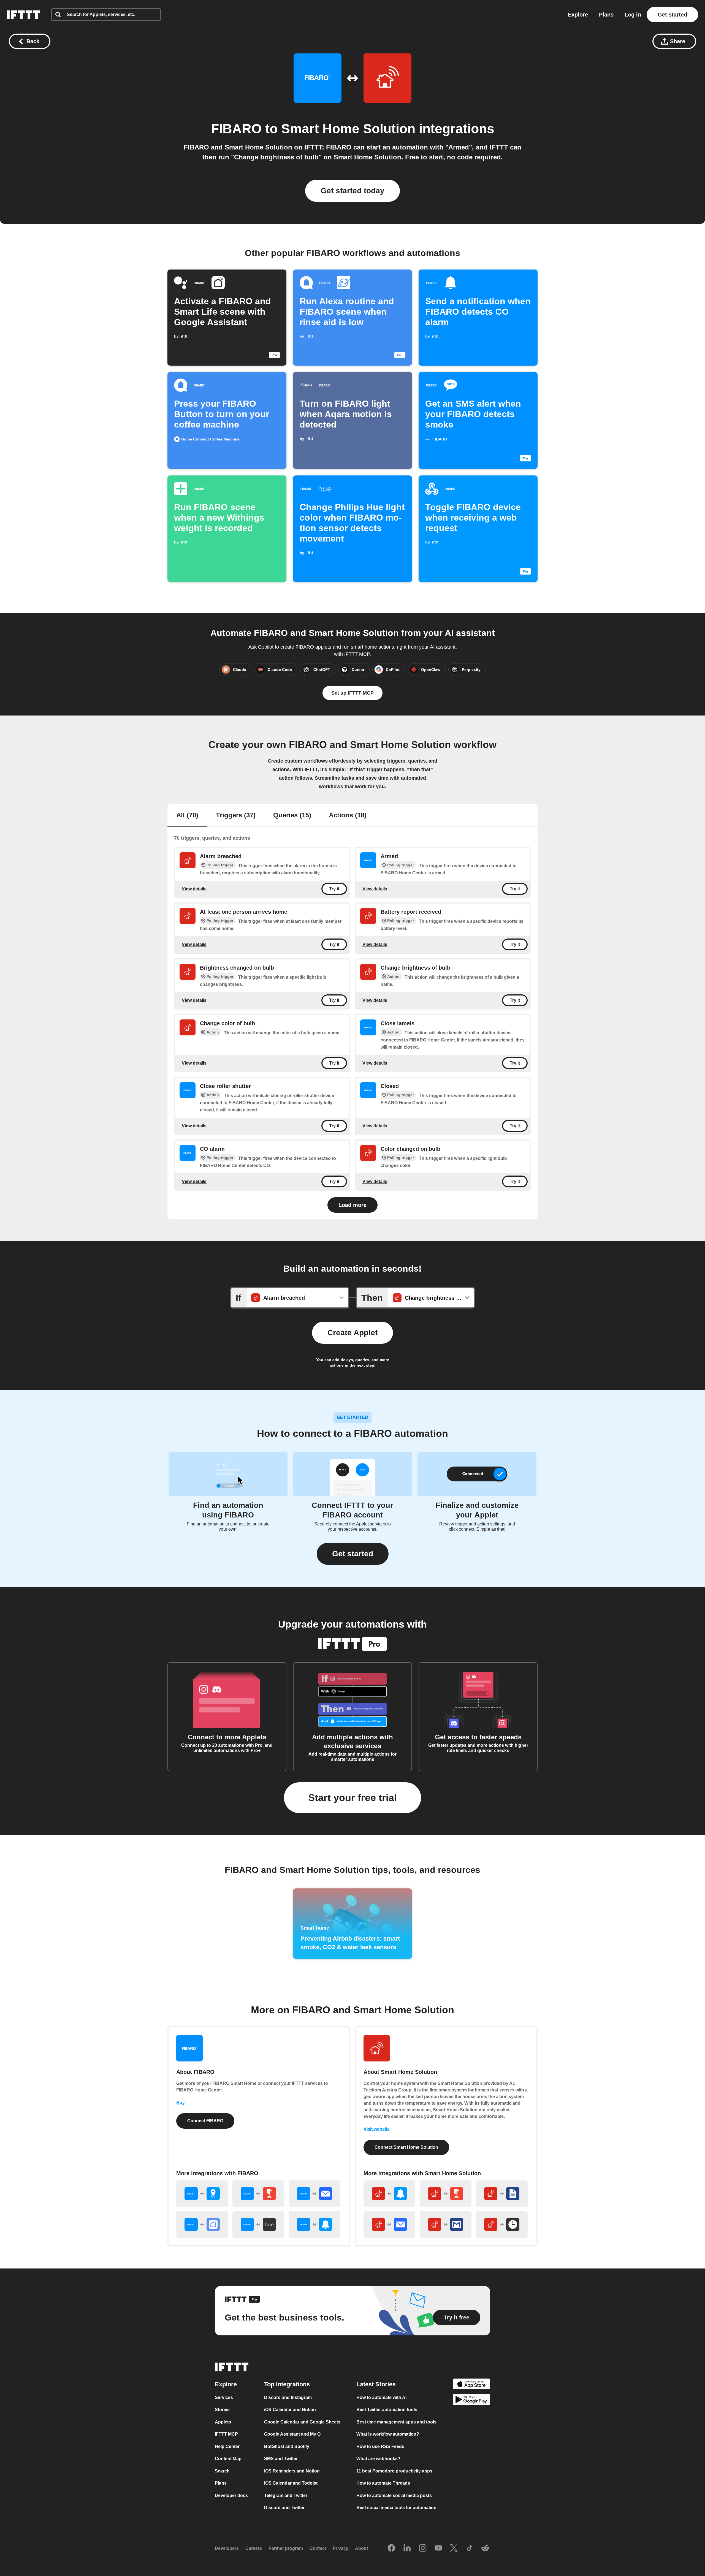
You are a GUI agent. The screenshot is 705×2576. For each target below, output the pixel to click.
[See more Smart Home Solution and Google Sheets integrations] (502, 2194)
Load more (352, 1205)
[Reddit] (485, 2548)
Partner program (286, 2548)
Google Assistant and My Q (292, 2434)
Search (222, 2471)
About (361, 2548)
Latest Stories (376, 2384)
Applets (223, 2422)
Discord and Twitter (284, 2508)
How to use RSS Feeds (380, 2446)
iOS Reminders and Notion (292, 2471)
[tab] (187, 816)
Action (393, 976)
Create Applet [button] (352, 1333)
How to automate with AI (381, 2397)
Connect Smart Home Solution (406, 2147)
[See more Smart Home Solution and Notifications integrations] (389, 2194)
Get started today (352, 191)
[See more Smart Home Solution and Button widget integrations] (446, 2194)
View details (194, 889)
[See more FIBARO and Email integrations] (314, 2194)
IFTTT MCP (226, 2434)
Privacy (341, 2548)
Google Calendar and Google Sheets (302, 2422)
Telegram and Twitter (286, 2495)
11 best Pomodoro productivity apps (394, 2471)
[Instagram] (423, 2548)
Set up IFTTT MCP (352, 693)
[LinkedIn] (407, 2548)
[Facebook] (391, 2548)
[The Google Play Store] (471, 2400)
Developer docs (231, 2495)
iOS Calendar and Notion (290, 2410)
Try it (334, 889)
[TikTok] (470, 2548)
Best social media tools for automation (396, 2508)
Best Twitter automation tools (387, 2410)
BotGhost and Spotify (287, 2446)
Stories (222, 2410)
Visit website (377, 2129)
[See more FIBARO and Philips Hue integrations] (258, 2224)
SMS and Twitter (281, 2459)
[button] (353, 1554)
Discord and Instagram (288, 2397)
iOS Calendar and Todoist (291, 2483)
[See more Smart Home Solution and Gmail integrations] (446, 2224)
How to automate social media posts (394, 2495)
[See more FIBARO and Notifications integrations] (314, 2224)
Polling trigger (220, 865)
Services (224, 2397)
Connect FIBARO (205, 2121)
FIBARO (236, 129)
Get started (672, 15)
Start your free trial (352, 1798)
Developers (227, 2548)
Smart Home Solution (348, 129)
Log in (633, 15)
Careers (254, 2548)
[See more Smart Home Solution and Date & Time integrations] (502, 2224)
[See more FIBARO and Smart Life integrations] (202, 2224)
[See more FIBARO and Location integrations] (202, 2194)
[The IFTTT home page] (23, 15)
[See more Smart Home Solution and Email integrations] (389, 2224)
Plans (606, 15)
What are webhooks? (378, 2459)
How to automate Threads (383, 2483)
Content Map (228, 2459)
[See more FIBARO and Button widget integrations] (258, 2194)
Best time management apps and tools (396, 2422)
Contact (318, 2548)
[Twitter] (454, 2548)
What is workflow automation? (388, 2434)
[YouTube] (438, 2548)
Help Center (227, 2446)
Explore (578, 15)
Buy (181, 2103)
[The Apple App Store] (471, 2385)
